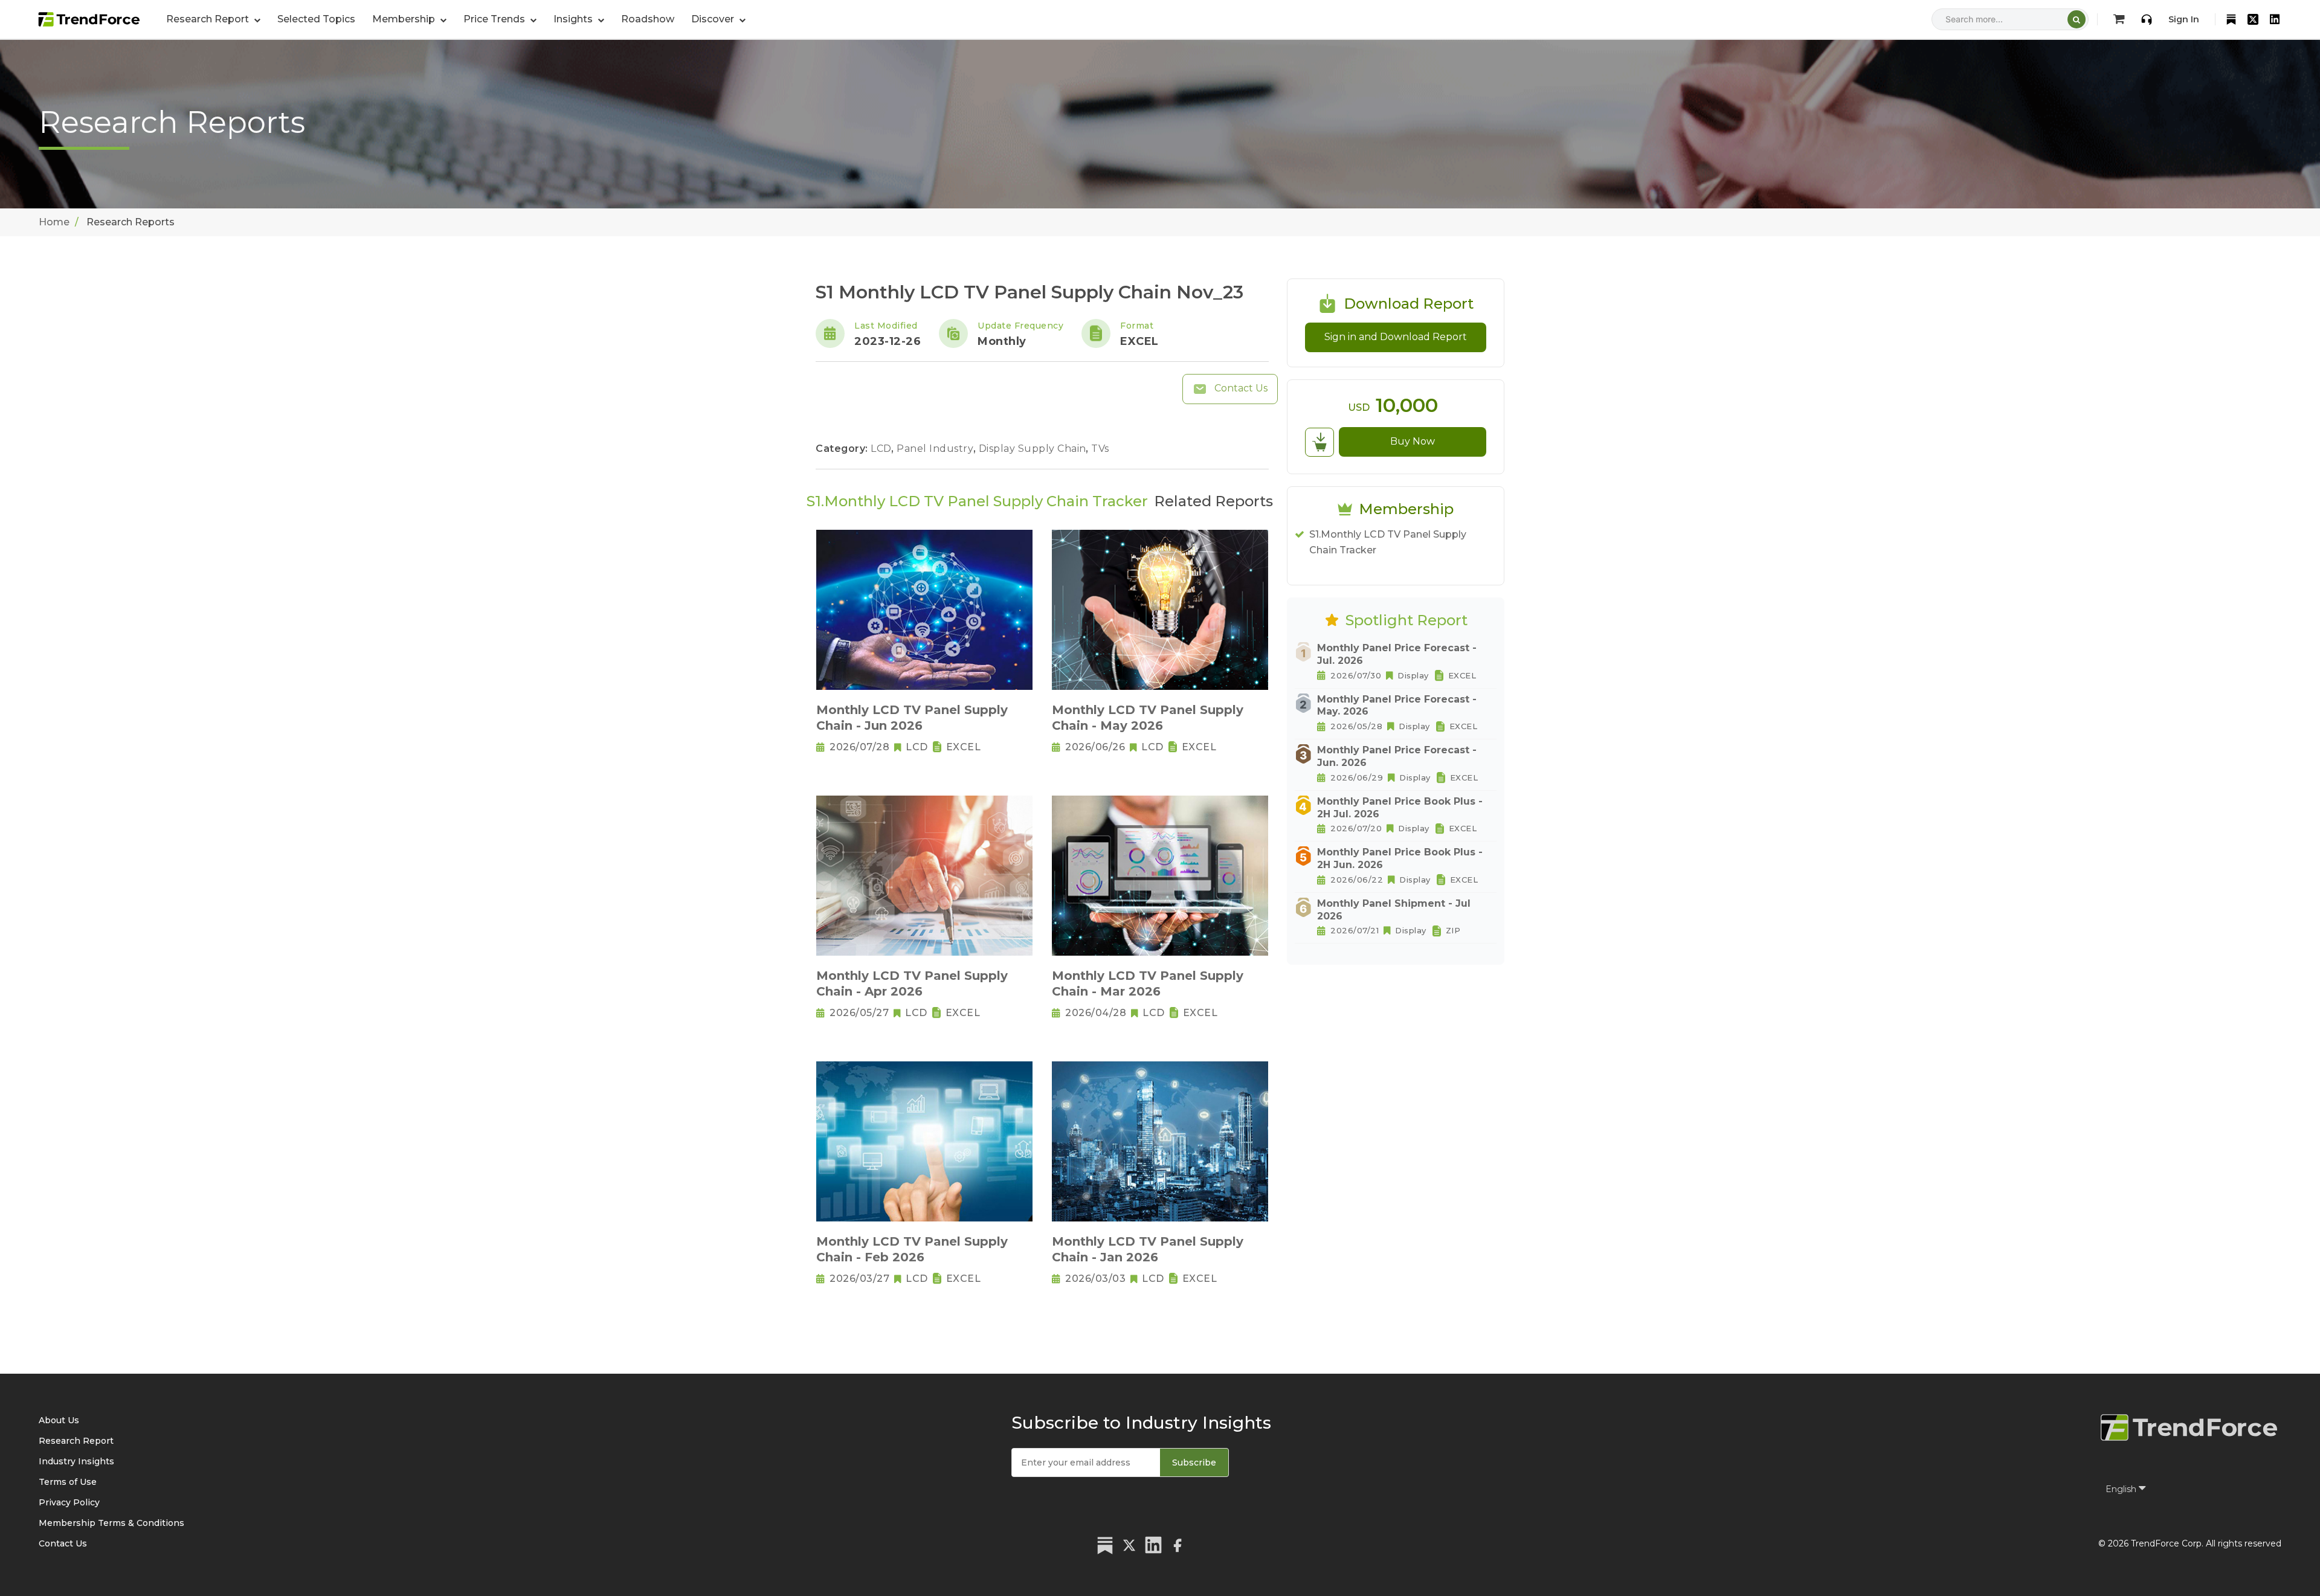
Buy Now (1413, 441)
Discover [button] (714, 19)
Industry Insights (76, 1461)
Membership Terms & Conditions (111, 1523)
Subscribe (1194, 1462)
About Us (59, 1420)
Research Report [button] (209, 19)
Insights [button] (574, 19)
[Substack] (2231, 19)
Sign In (2184, 19)
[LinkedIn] (2275, 19)
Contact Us (1240, 388)
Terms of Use (68, 1482)
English (2122, 1489)
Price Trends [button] (495, 19)
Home (54, 222)
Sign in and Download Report (1396, 337)
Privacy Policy (69, 1502)
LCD (882, 449)
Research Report (76, 1441)
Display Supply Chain (1034, 449)
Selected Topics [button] (316, 19)
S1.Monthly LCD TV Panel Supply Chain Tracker (1388, 542)
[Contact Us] (2147, 19)
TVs (1100, 449)
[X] (2253, 19)
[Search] (2077, 19)
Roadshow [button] (648, 19)
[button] (409, 19)
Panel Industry (936, 449)
